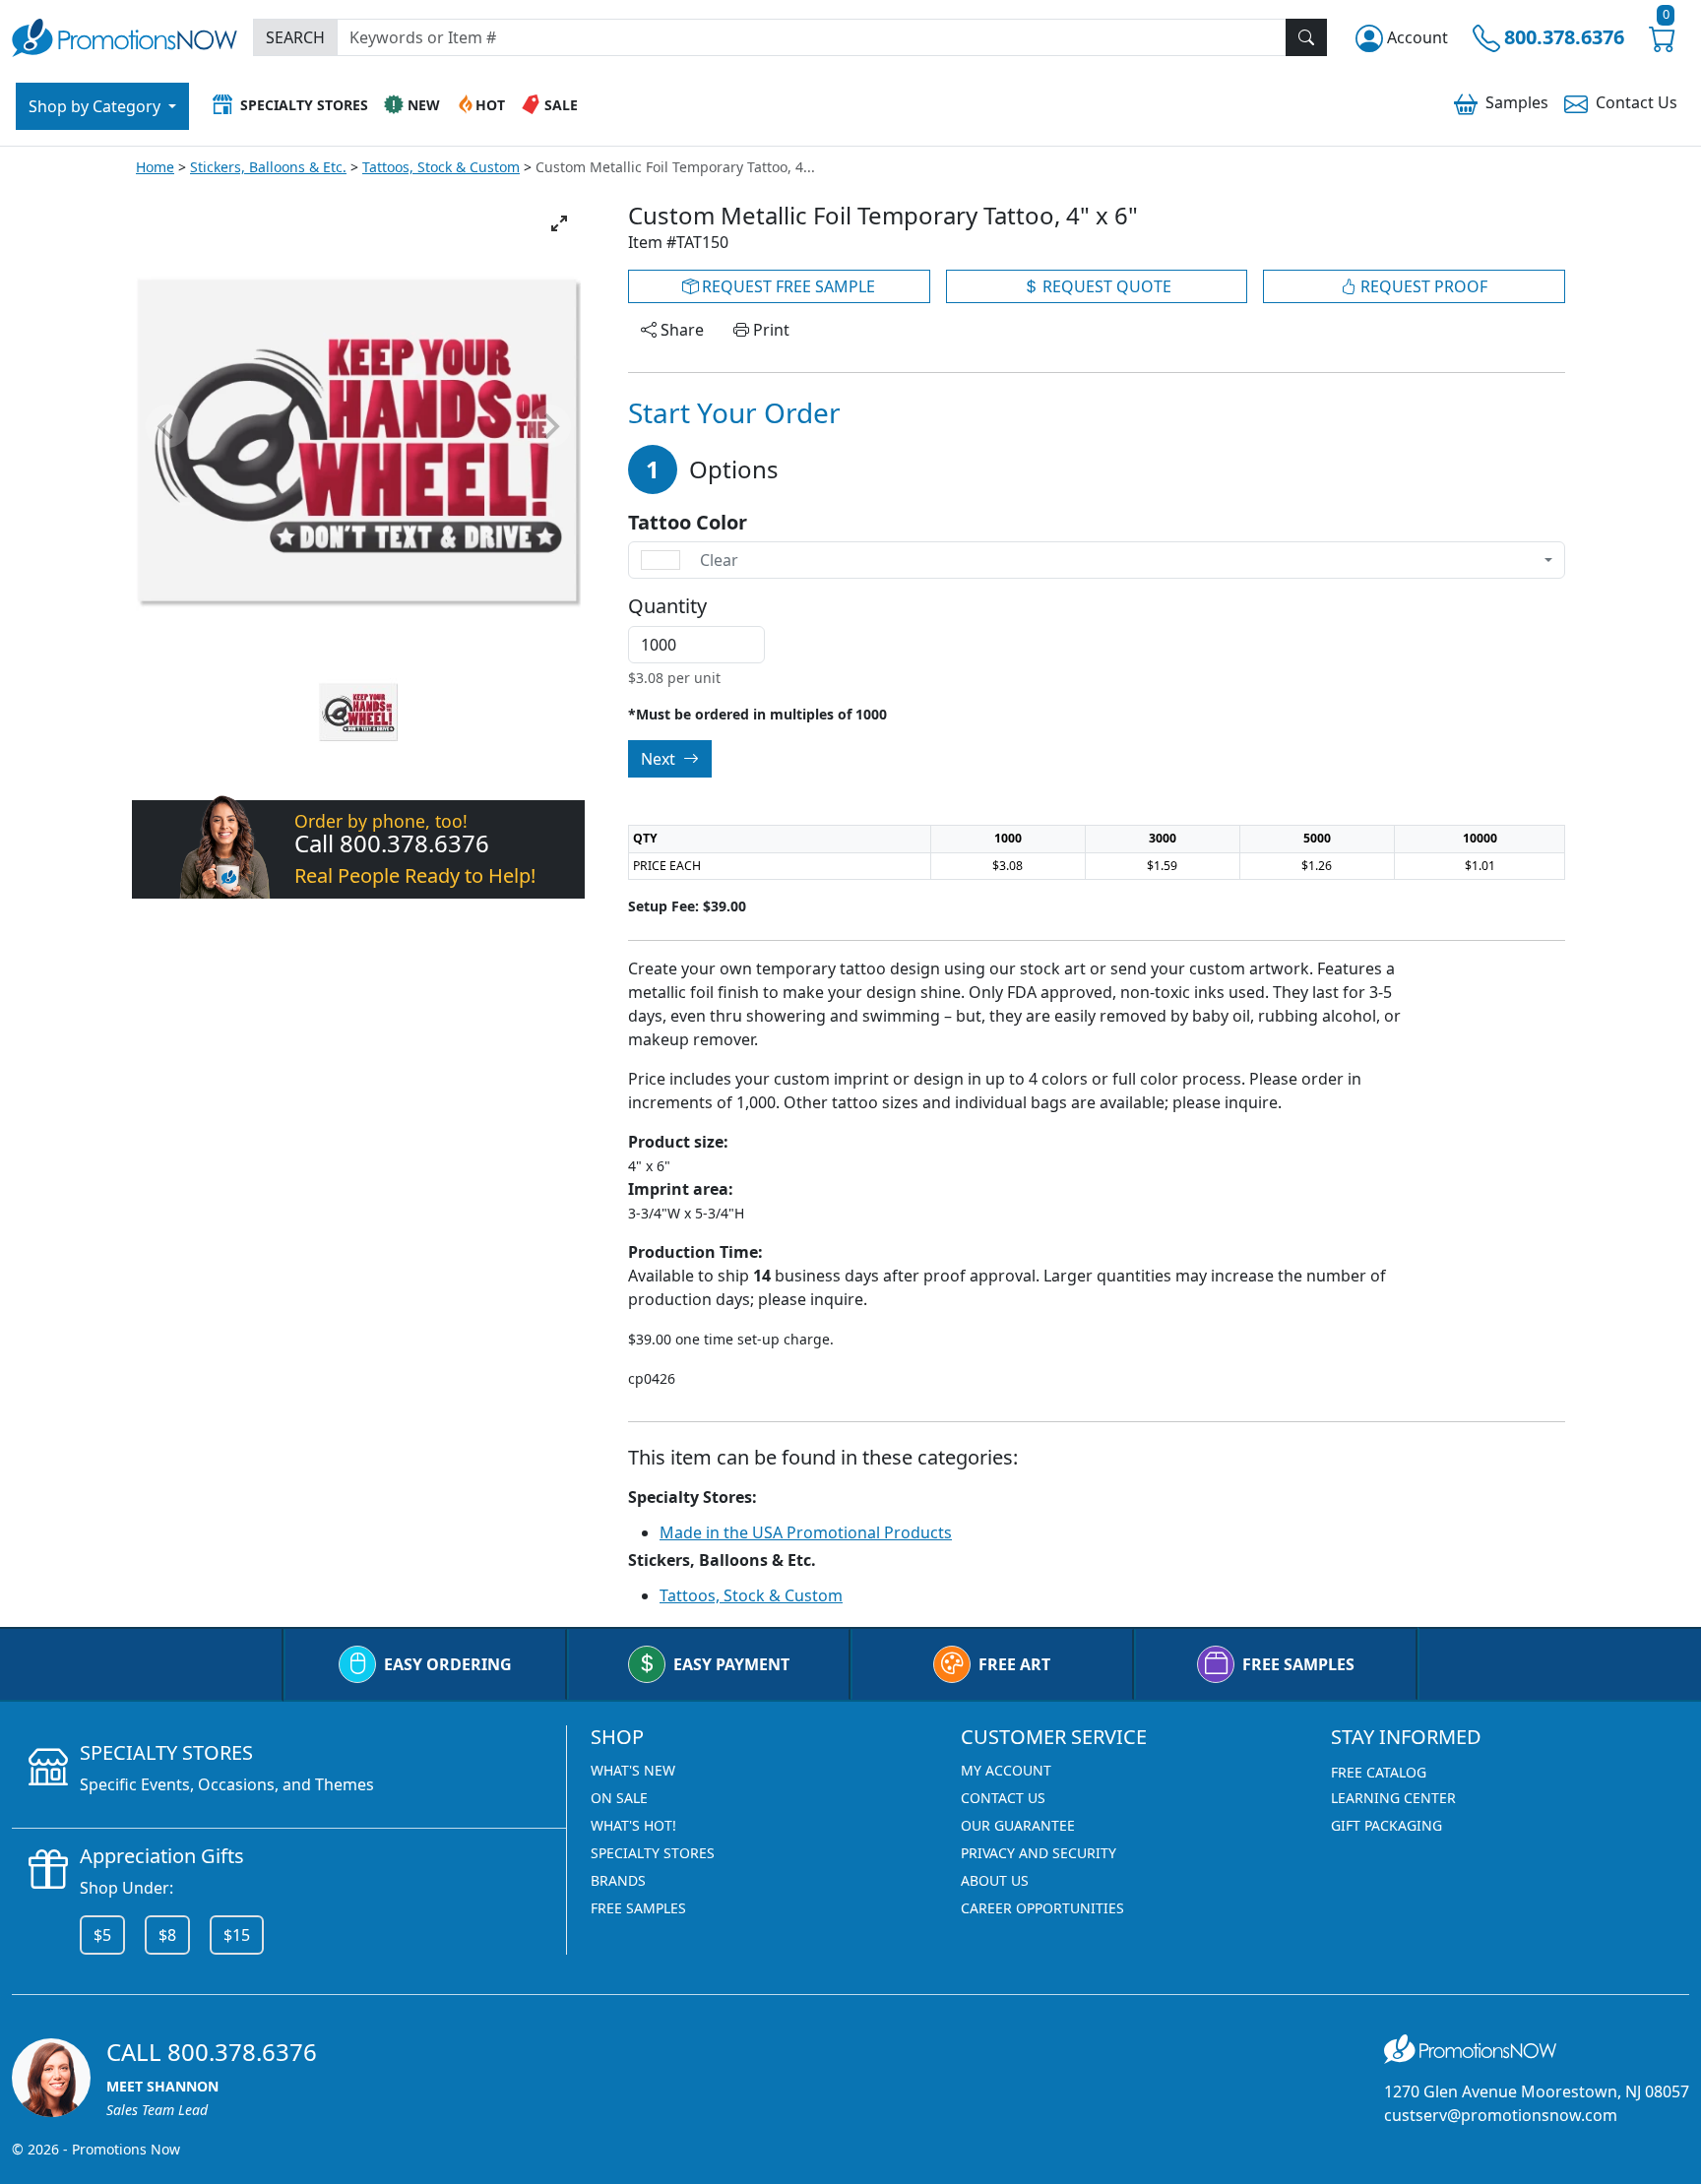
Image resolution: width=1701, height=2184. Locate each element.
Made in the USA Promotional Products (806, 1532)
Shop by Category (96, 106)
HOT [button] (490, 105)
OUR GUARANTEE (1018, 1825)
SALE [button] (561, 105)
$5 (102, 1935)
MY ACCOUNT (1006, 1770)
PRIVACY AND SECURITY (1039, 1853)
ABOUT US (995, 1880)
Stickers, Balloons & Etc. (268, 167)
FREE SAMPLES (1298, 1664)
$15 (237, 1935)
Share (680, 330)
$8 (167, 1935)
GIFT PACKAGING (1386, 1825)
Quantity (667, 606)
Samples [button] (1517, 102)
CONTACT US (1003, 1798)
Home (155, 167)
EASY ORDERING (448, 1664)
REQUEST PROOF (1422, 286)
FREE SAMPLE (787, 286)
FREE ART (1014, 1664)
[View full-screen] (559, 223)
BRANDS (618, 1880)
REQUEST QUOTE (1105, 286)
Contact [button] (1637, 102)
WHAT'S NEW (633, 1770)
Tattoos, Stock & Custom (441, 167)
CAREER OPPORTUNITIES (1042, 1908)
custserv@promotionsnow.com (1501, 2115)
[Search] (1306, 37)
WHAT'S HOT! (633, 1825)
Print (769, 330)
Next (660, 759)
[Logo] (125, 35)
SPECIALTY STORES (653, 1853)
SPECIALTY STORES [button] (304, 105)
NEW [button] (424, 105)
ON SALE (619, 1798)
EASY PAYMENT (731, 1664)
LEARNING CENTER (1393, 1798)
